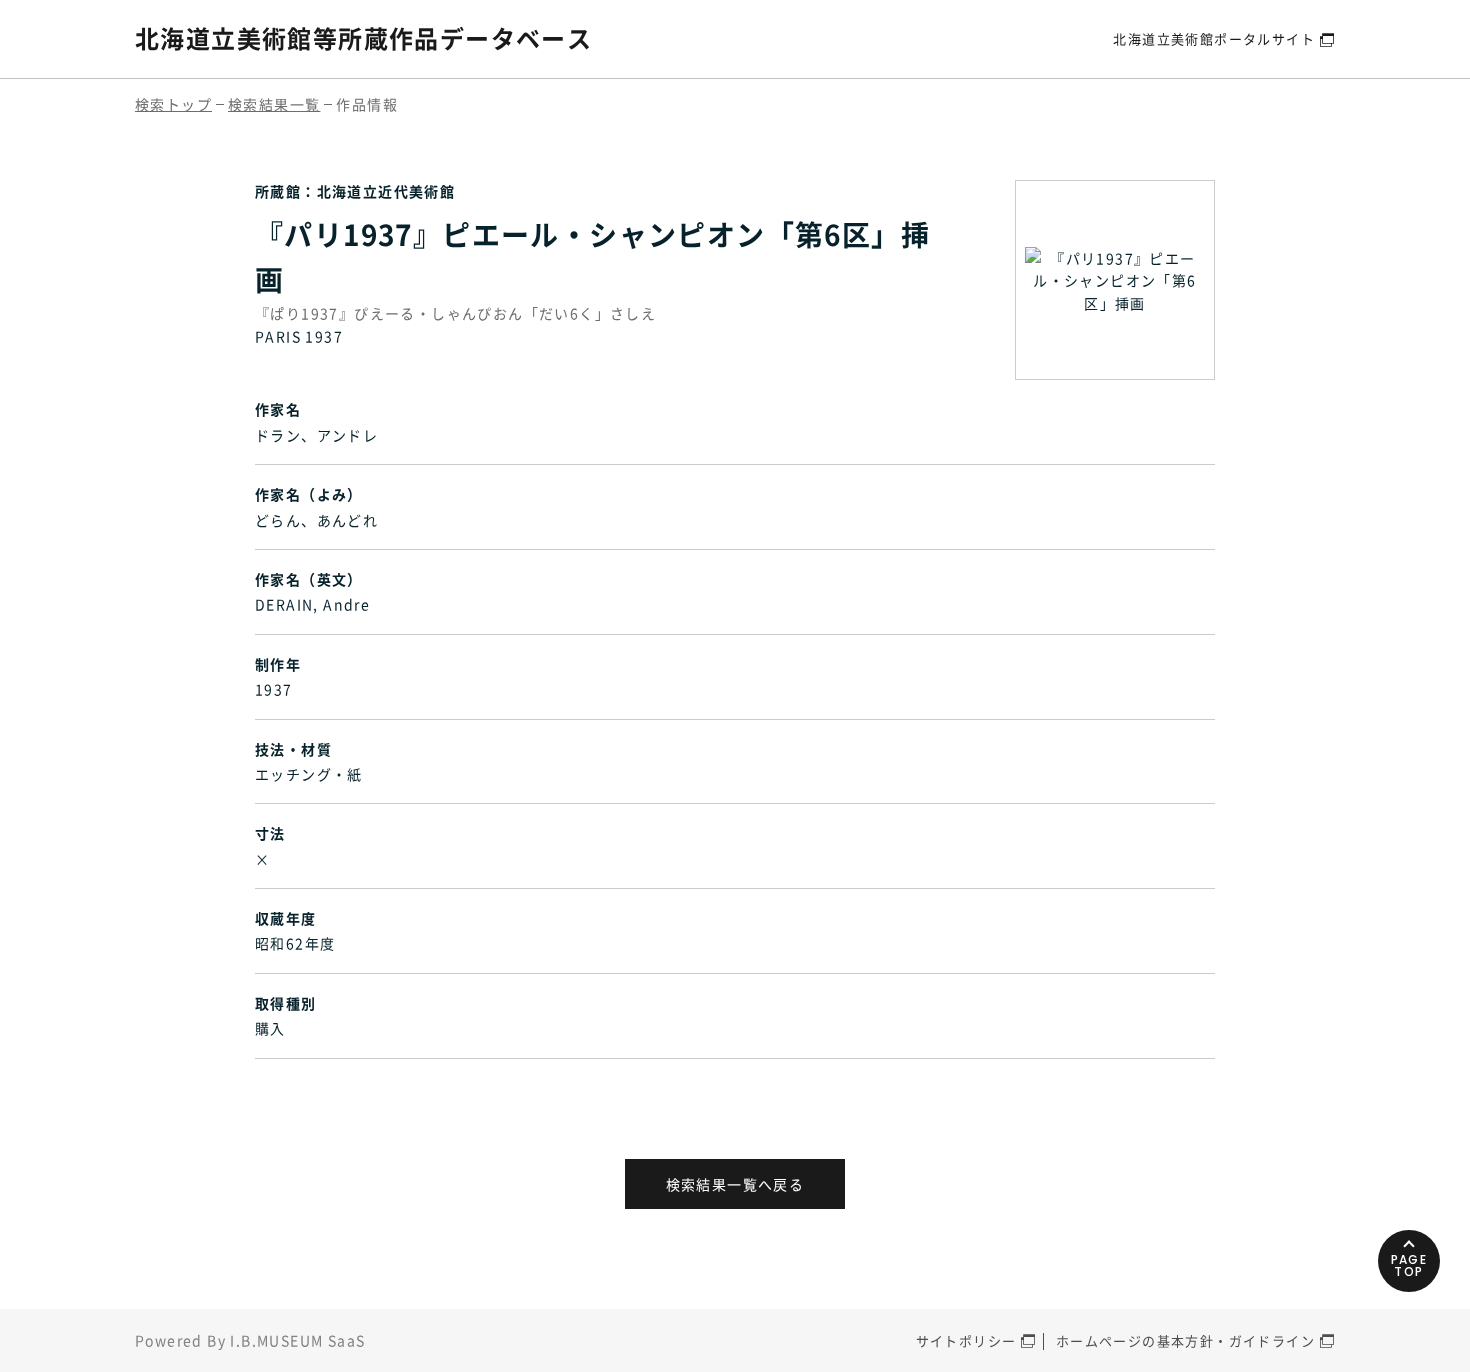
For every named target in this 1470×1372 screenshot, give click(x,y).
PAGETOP (1409, 1265)
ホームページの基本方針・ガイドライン (1185, 1340)
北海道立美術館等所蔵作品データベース (363, 38)
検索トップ (173, 104)
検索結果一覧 (274, 104)
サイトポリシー (966, 1340)
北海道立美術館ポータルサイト (1214, 38)
